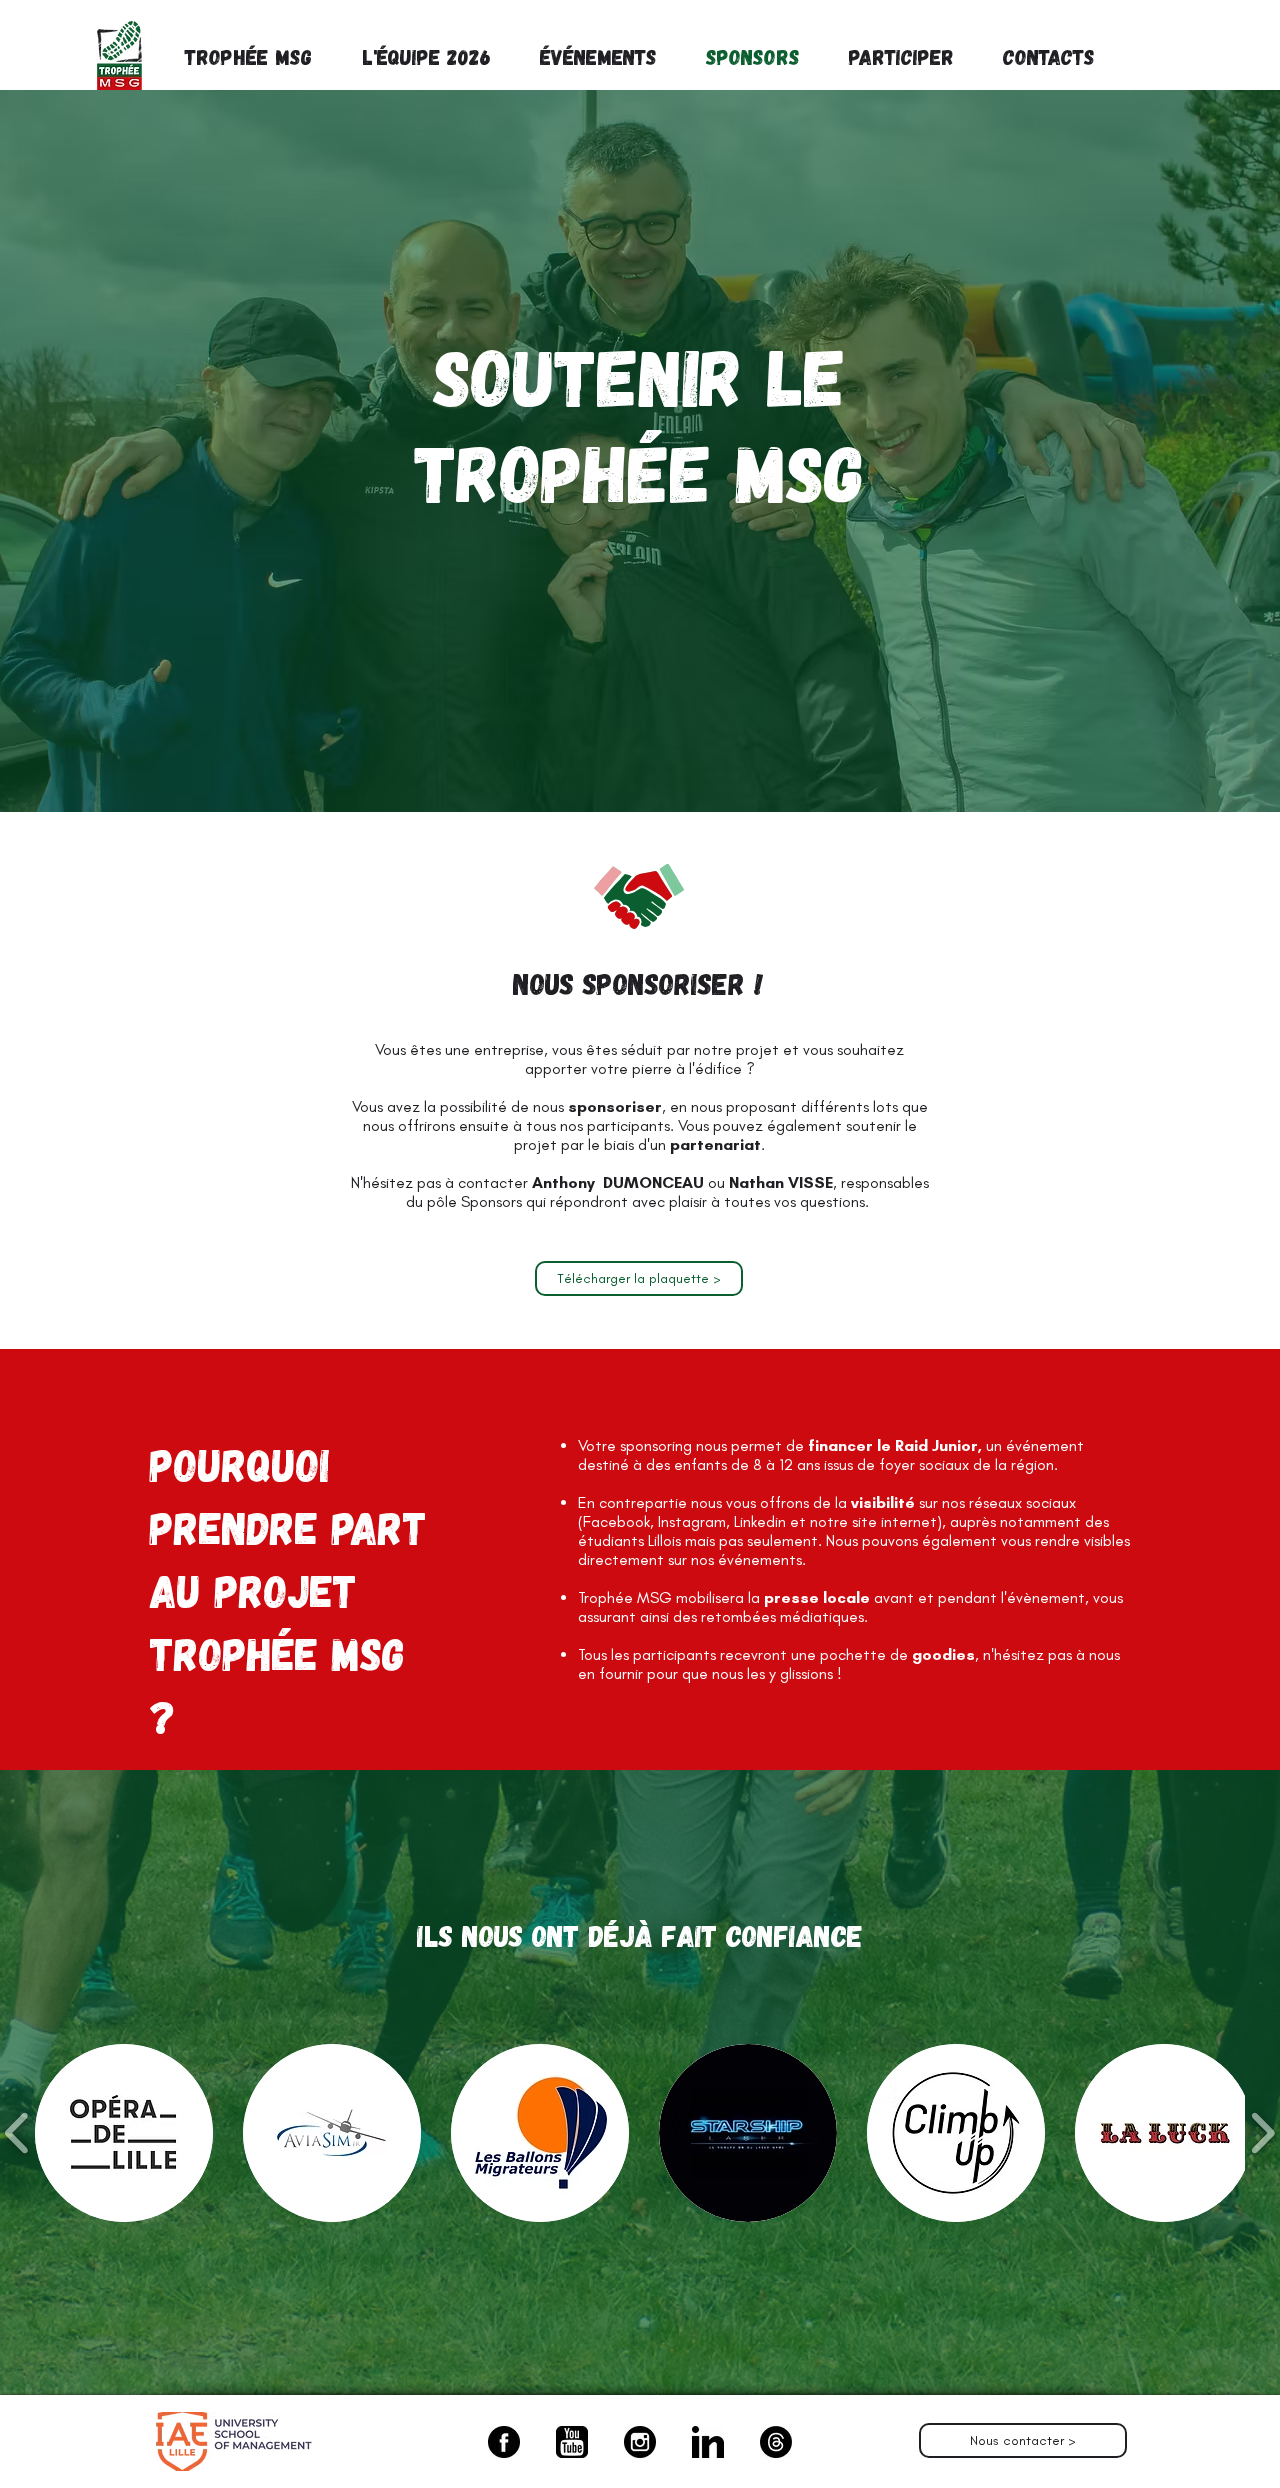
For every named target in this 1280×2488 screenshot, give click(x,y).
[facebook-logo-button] (504, 2442)
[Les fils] (776, 2442)
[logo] (572, 2442)
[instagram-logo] (640, 2442)
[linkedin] (708, 2442)
